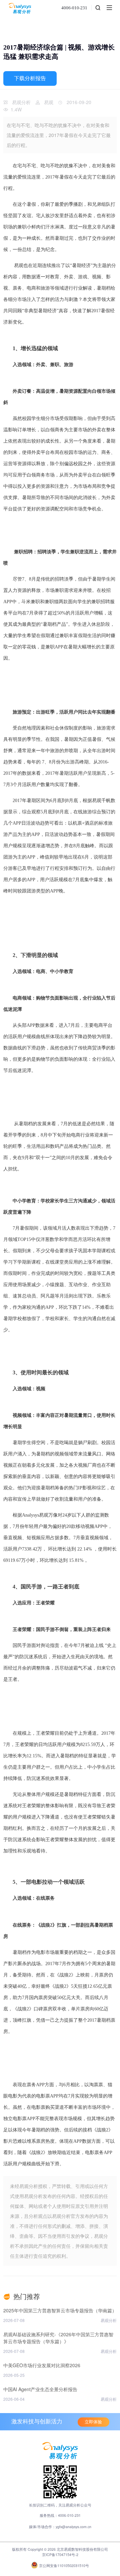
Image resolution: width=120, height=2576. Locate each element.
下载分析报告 (30, 78)
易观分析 (21, 102)
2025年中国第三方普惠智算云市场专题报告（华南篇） (60, 2310)
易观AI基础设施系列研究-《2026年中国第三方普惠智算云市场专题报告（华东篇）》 (58, 2338)
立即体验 (93, 2422)
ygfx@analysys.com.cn (73, 2527)
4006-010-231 (74, 8)
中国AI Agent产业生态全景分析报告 (40, 2389)
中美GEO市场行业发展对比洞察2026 (42, 2365)
